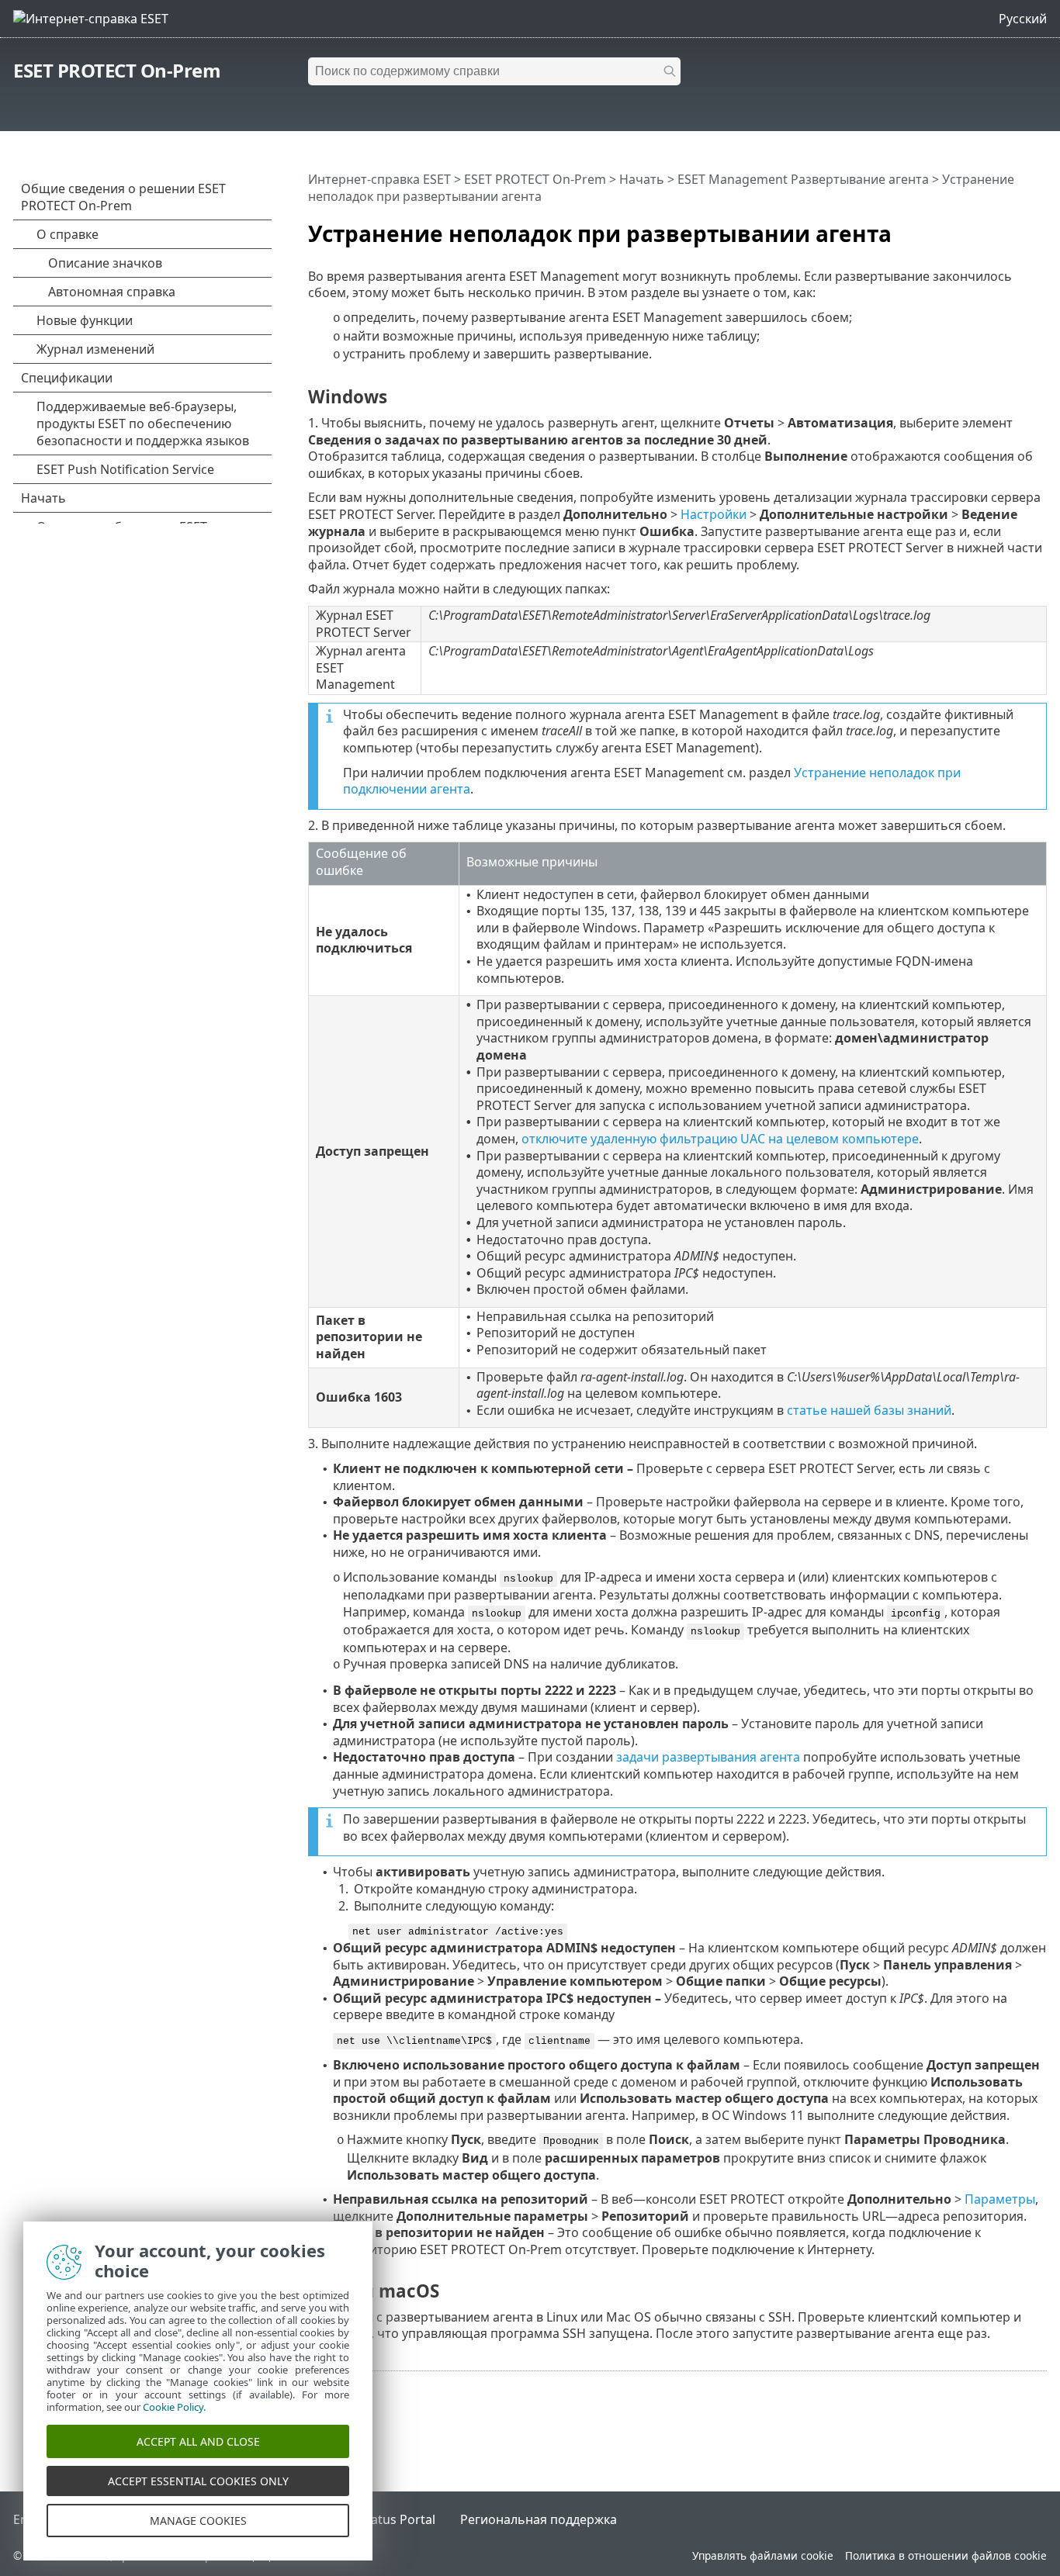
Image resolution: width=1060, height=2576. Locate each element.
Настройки (714, 514)
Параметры (1000, 2199)
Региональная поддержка (539, 2519)
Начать (642, 179)
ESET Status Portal (382, 2519)
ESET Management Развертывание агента (803, 179)
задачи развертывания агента (708, 1757)
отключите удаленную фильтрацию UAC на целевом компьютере (720, 1139)
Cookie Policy (173, 2407)
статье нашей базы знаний (869, 1410)
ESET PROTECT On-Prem (117, 70)
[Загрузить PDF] (1015, 227)
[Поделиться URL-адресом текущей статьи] (992, 227)
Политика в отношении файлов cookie (946, 2555)
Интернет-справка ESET (379, 179)
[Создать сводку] (1038, 227)
